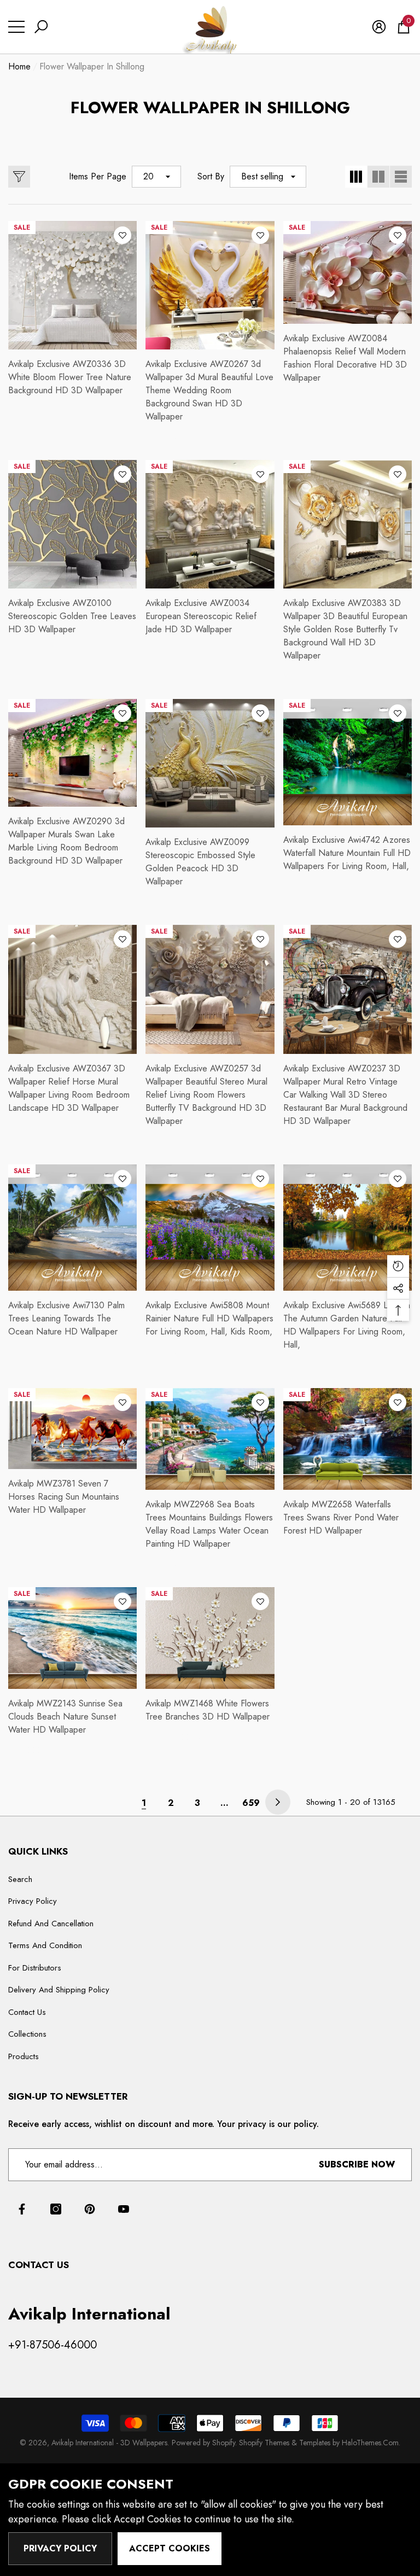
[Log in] (379, 27)
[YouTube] (124, 2209)
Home (19, 66)
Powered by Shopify (203, 2443)
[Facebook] (22, 2209)
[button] (41, 27)
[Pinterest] (90, 2209)
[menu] (16, 27)
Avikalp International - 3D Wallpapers (109, 2443)
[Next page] (278, 1802)
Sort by (211, 176)
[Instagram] (56, 2209)
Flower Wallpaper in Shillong (92, 66)
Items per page (98, 176)
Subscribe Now (357, 2164)
